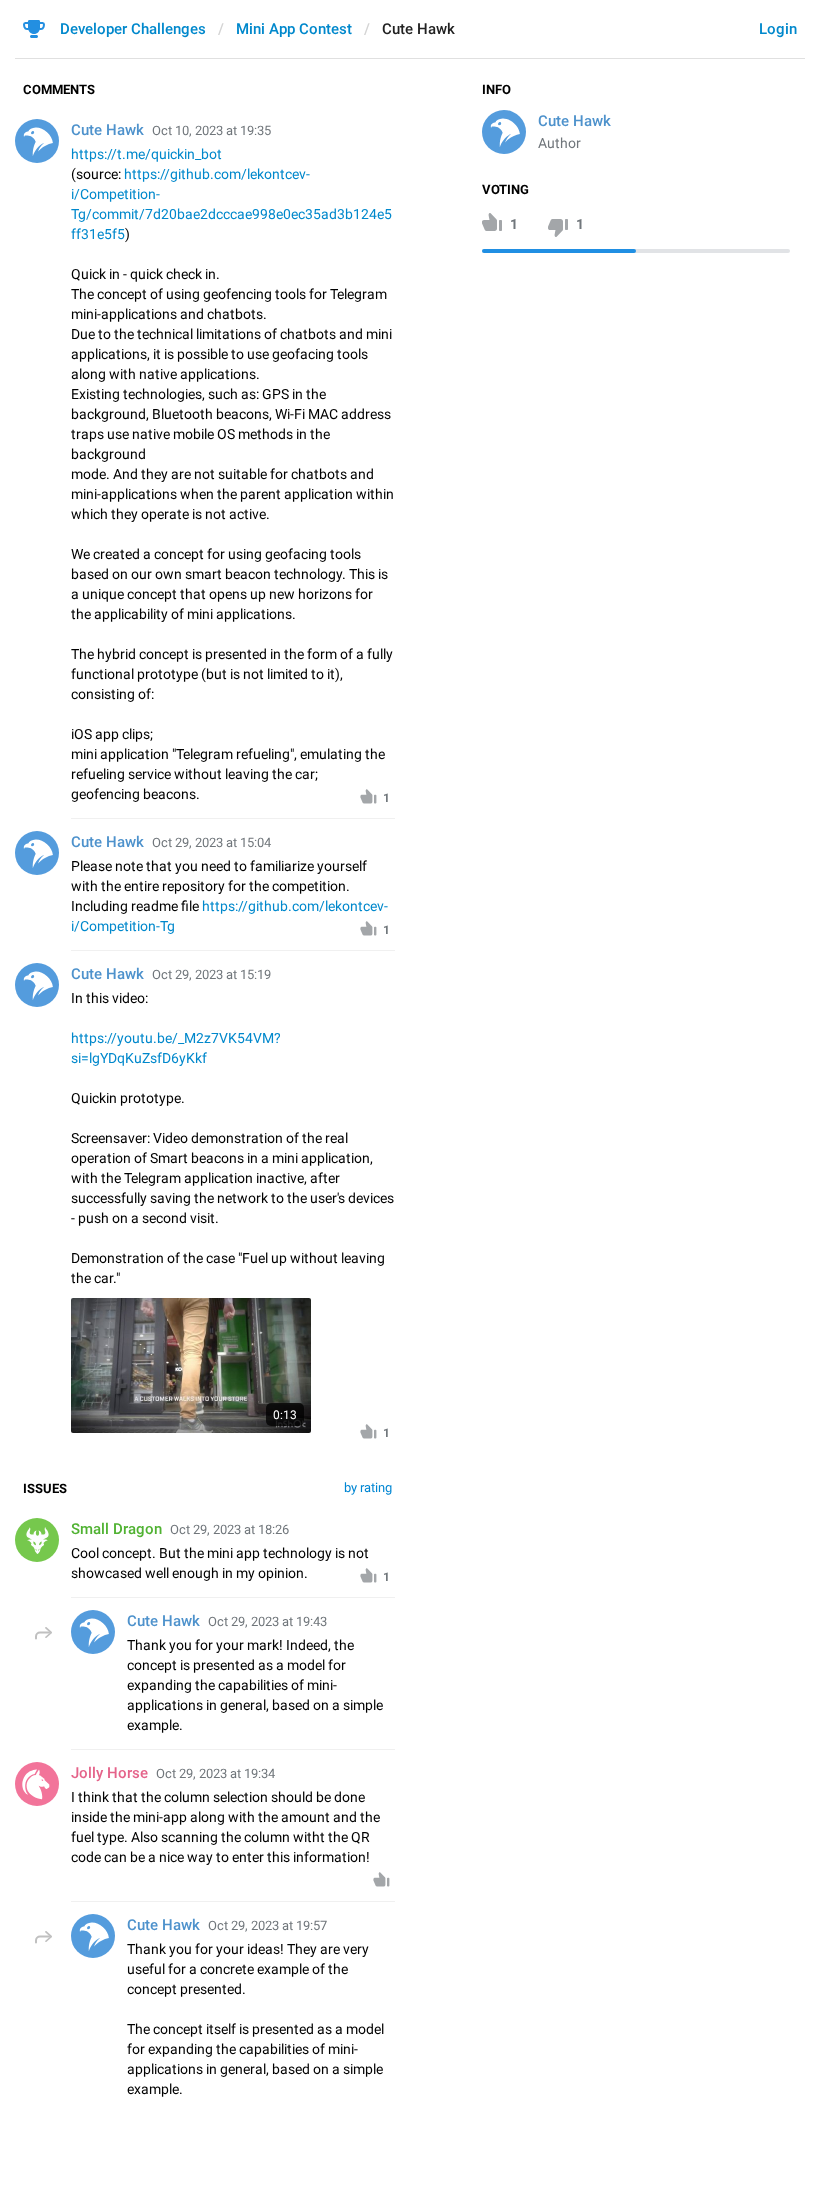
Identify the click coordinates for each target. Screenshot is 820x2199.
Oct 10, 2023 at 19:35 (211, 130)
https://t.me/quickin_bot (146, 154)
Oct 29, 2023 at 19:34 (215, 1773)
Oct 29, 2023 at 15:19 (211, 974)
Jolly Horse (109, 1773)
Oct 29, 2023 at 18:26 (229, 1529)
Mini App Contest (294, 29)
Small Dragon (116, 1529)
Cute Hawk (574, 121)
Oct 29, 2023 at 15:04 (211, 842)
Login (778, 29)
